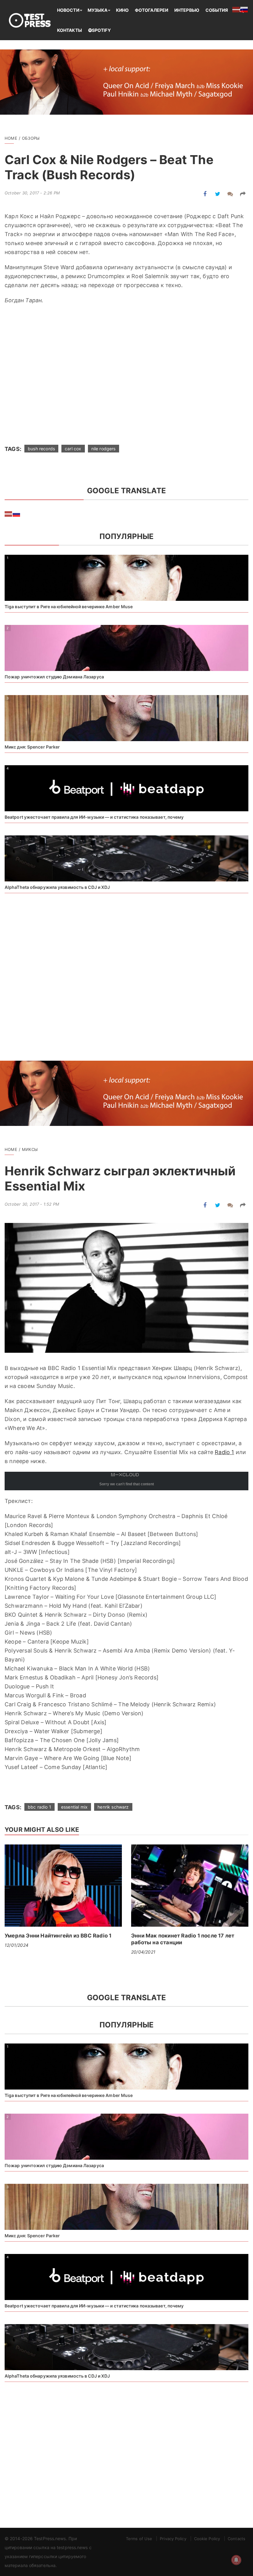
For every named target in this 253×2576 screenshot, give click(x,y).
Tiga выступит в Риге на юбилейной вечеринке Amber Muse (69, 607)
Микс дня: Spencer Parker (32, 747)
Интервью (187, 10)
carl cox (73, 449)
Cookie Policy (207, 2539)
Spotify (101, 30)
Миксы (30, 1149)
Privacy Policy (173, 2539)
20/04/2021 (143, 1952)
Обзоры (31, 138)
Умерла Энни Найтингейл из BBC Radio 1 (58, 1936)
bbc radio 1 (39, 1807)
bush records (41, 449)
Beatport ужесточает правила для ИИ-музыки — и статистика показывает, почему (94, 817)
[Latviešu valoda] (9, 514)
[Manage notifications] (236, 2560)
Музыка (98, 10)
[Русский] (17, 514)
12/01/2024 (17, 1945)
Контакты (70, 30)
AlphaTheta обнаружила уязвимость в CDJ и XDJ (57, 887)
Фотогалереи (151, 10)
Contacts (236, 2539)
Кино (122, 10)
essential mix (74, 1807)
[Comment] (230, 194)
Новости (68, 10)
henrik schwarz (113, 1807)
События (217, 10)
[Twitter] (218, 194)
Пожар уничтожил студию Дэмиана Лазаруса (54, 677)
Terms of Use (139, 2539)
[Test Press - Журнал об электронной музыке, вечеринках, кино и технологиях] (31, 20)
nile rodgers (104, 449)
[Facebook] (205, 194)
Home (11, 138)
